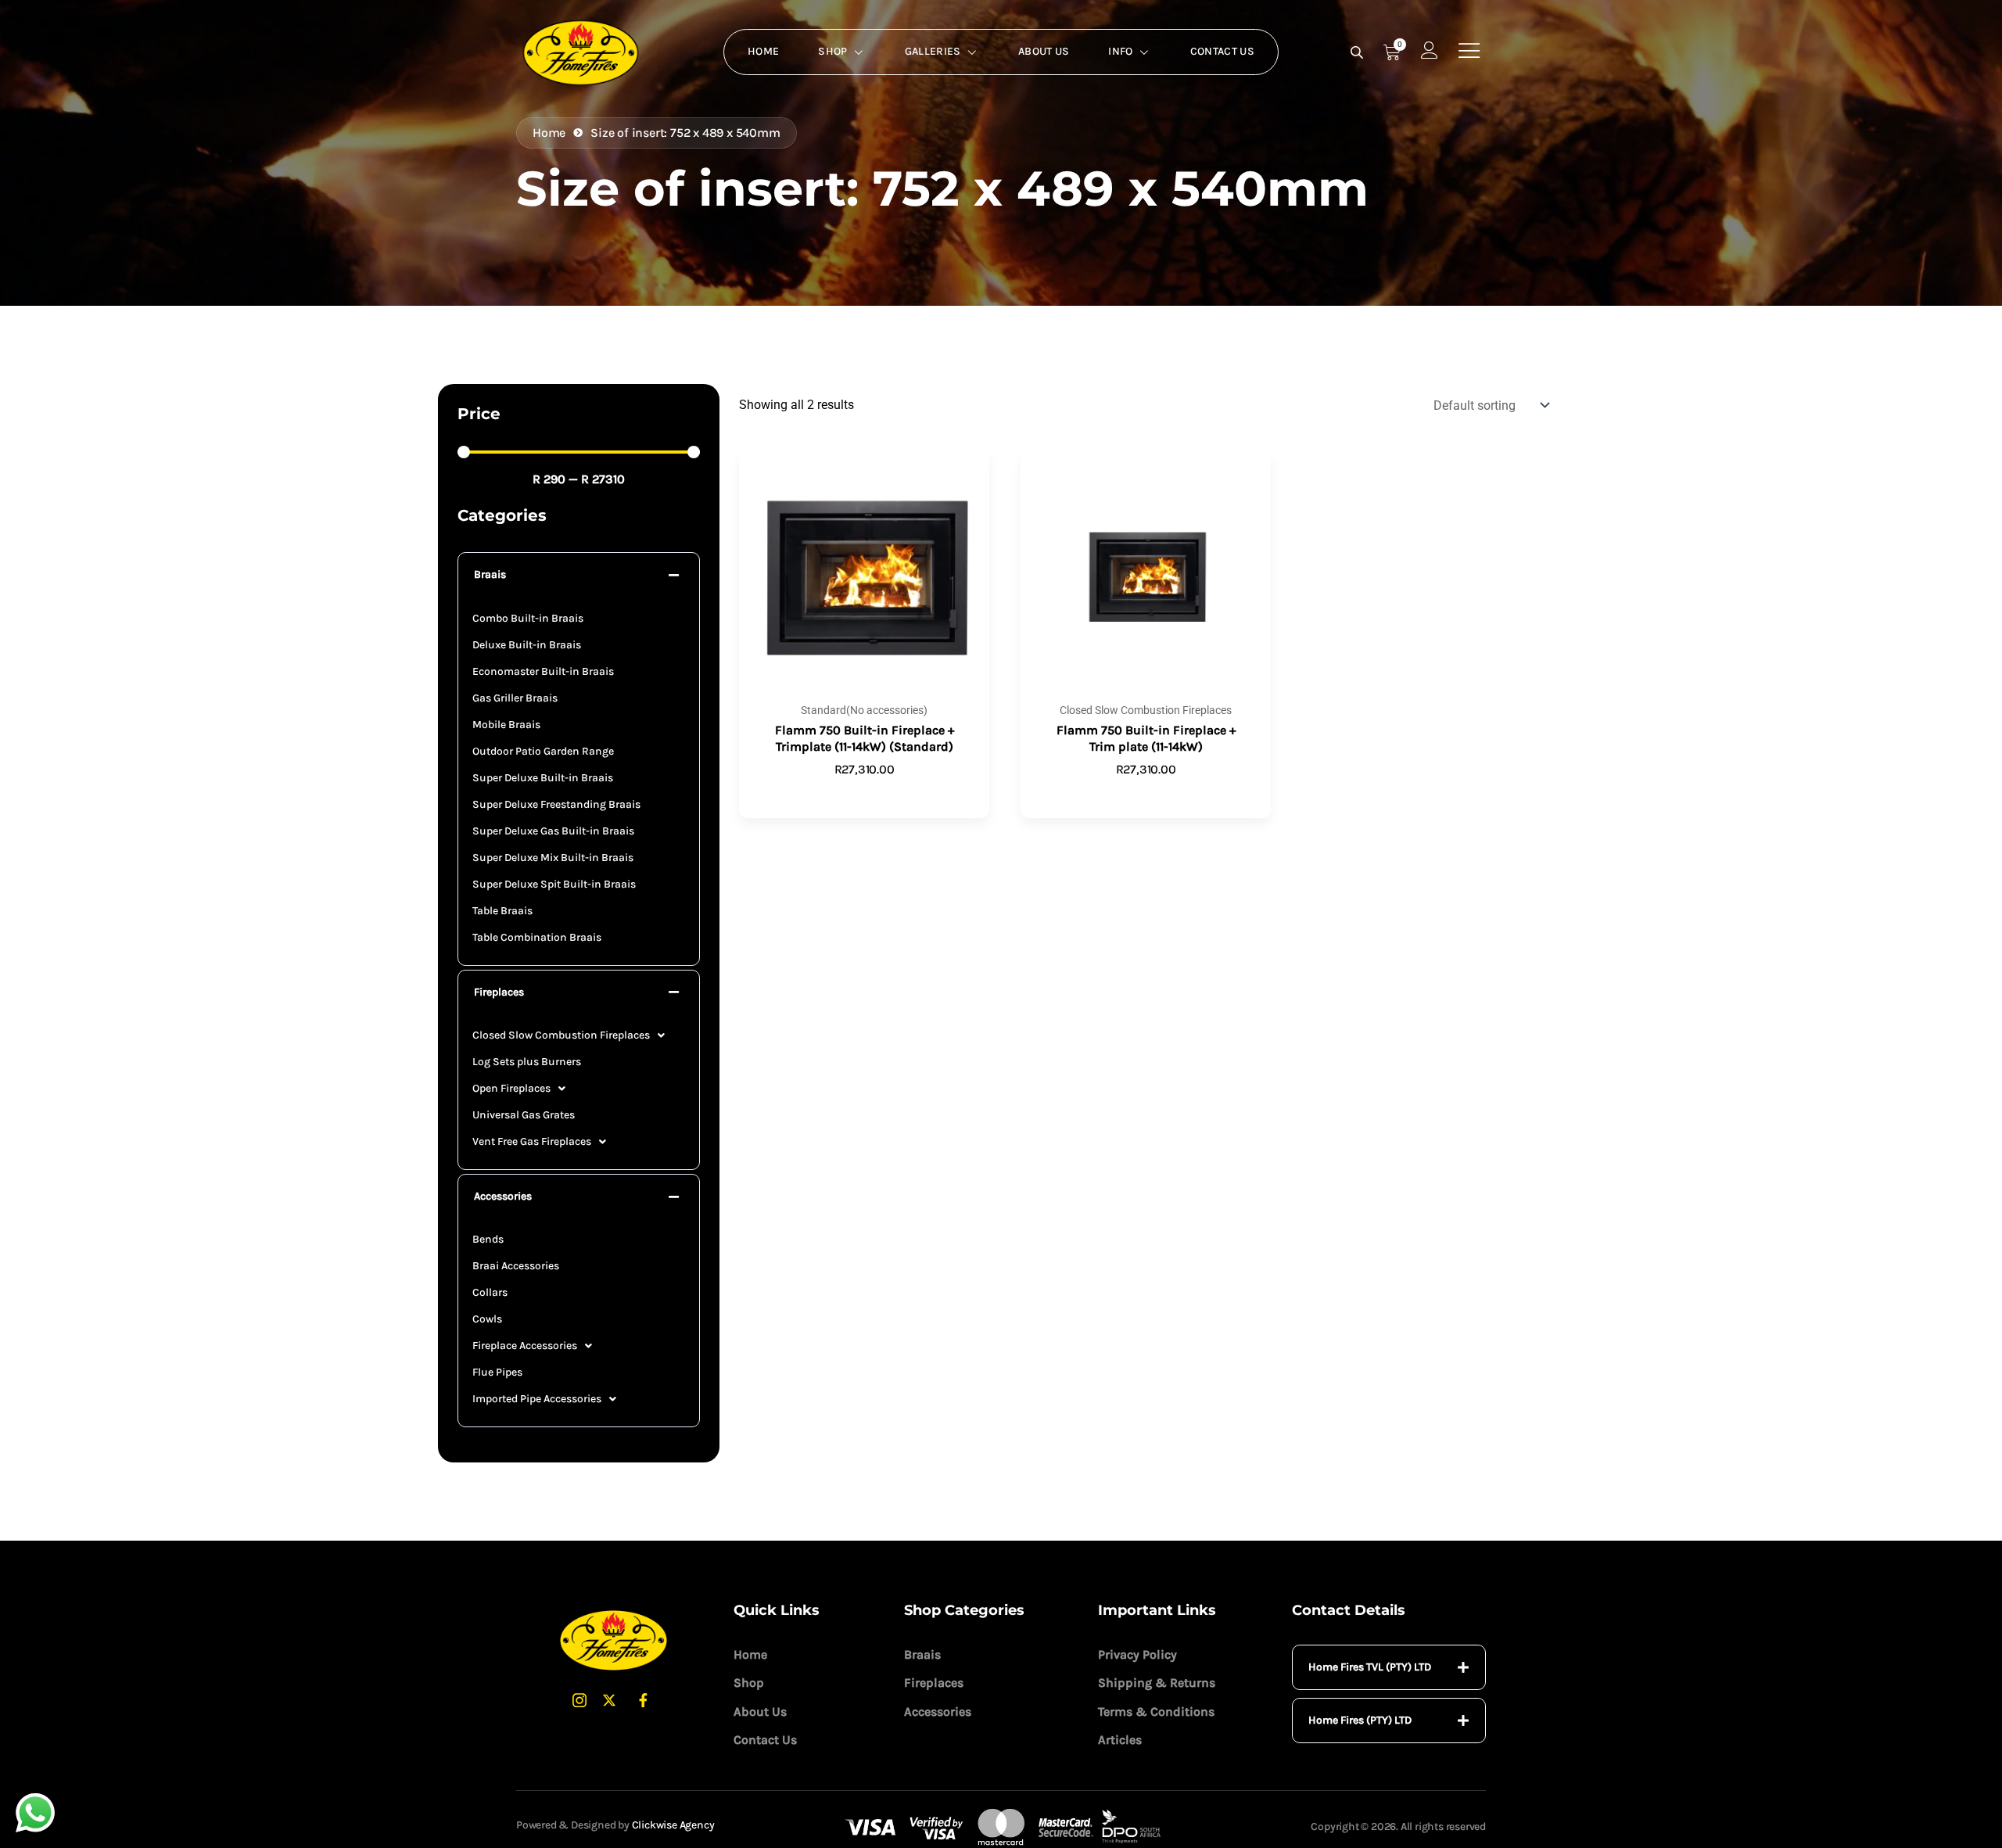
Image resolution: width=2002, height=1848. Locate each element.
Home (763, 51)
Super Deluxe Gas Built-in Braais (553, 831)
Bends (488, 1239)
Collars (490, 1292)
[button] (579, 575)
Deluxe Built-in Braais (527, 645)
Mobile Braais (506, 725)
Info (1120, 51)
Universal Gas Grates (524, 1115)
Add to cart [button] (864, 795)
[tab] (1389, 1667)
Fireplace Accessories (525, 1346)
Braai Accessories (516, 1266)
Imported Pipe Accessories (537, 1399)
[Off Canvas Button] (1469, 51)
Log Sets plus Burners (527, 1062)
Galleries (933, 51)
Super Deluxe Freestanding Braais (556, 804)
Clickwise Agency (673, 1825)
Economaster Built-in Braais (543, 671)
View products (1146, 795)
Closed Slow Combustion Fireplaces (561, 1035)
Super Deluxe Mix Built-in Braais (553, 858)
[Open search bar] (1358, 52)
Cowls (487, 1319)
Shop (832, 51)
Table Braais (502, 911)
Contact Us (1222, 51)
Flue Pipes (497, 1372)
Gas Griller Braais (515, 698)
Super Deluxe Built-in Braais (543, 778)
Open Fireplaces (511, 1088)
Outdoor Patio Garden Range (543, 751)
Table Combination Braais (537, 937)
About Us (1044, 51)
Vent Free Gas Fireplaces (532, 1141)
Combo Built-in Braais (528, 618)
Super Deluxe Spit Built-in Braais (554, 884)
